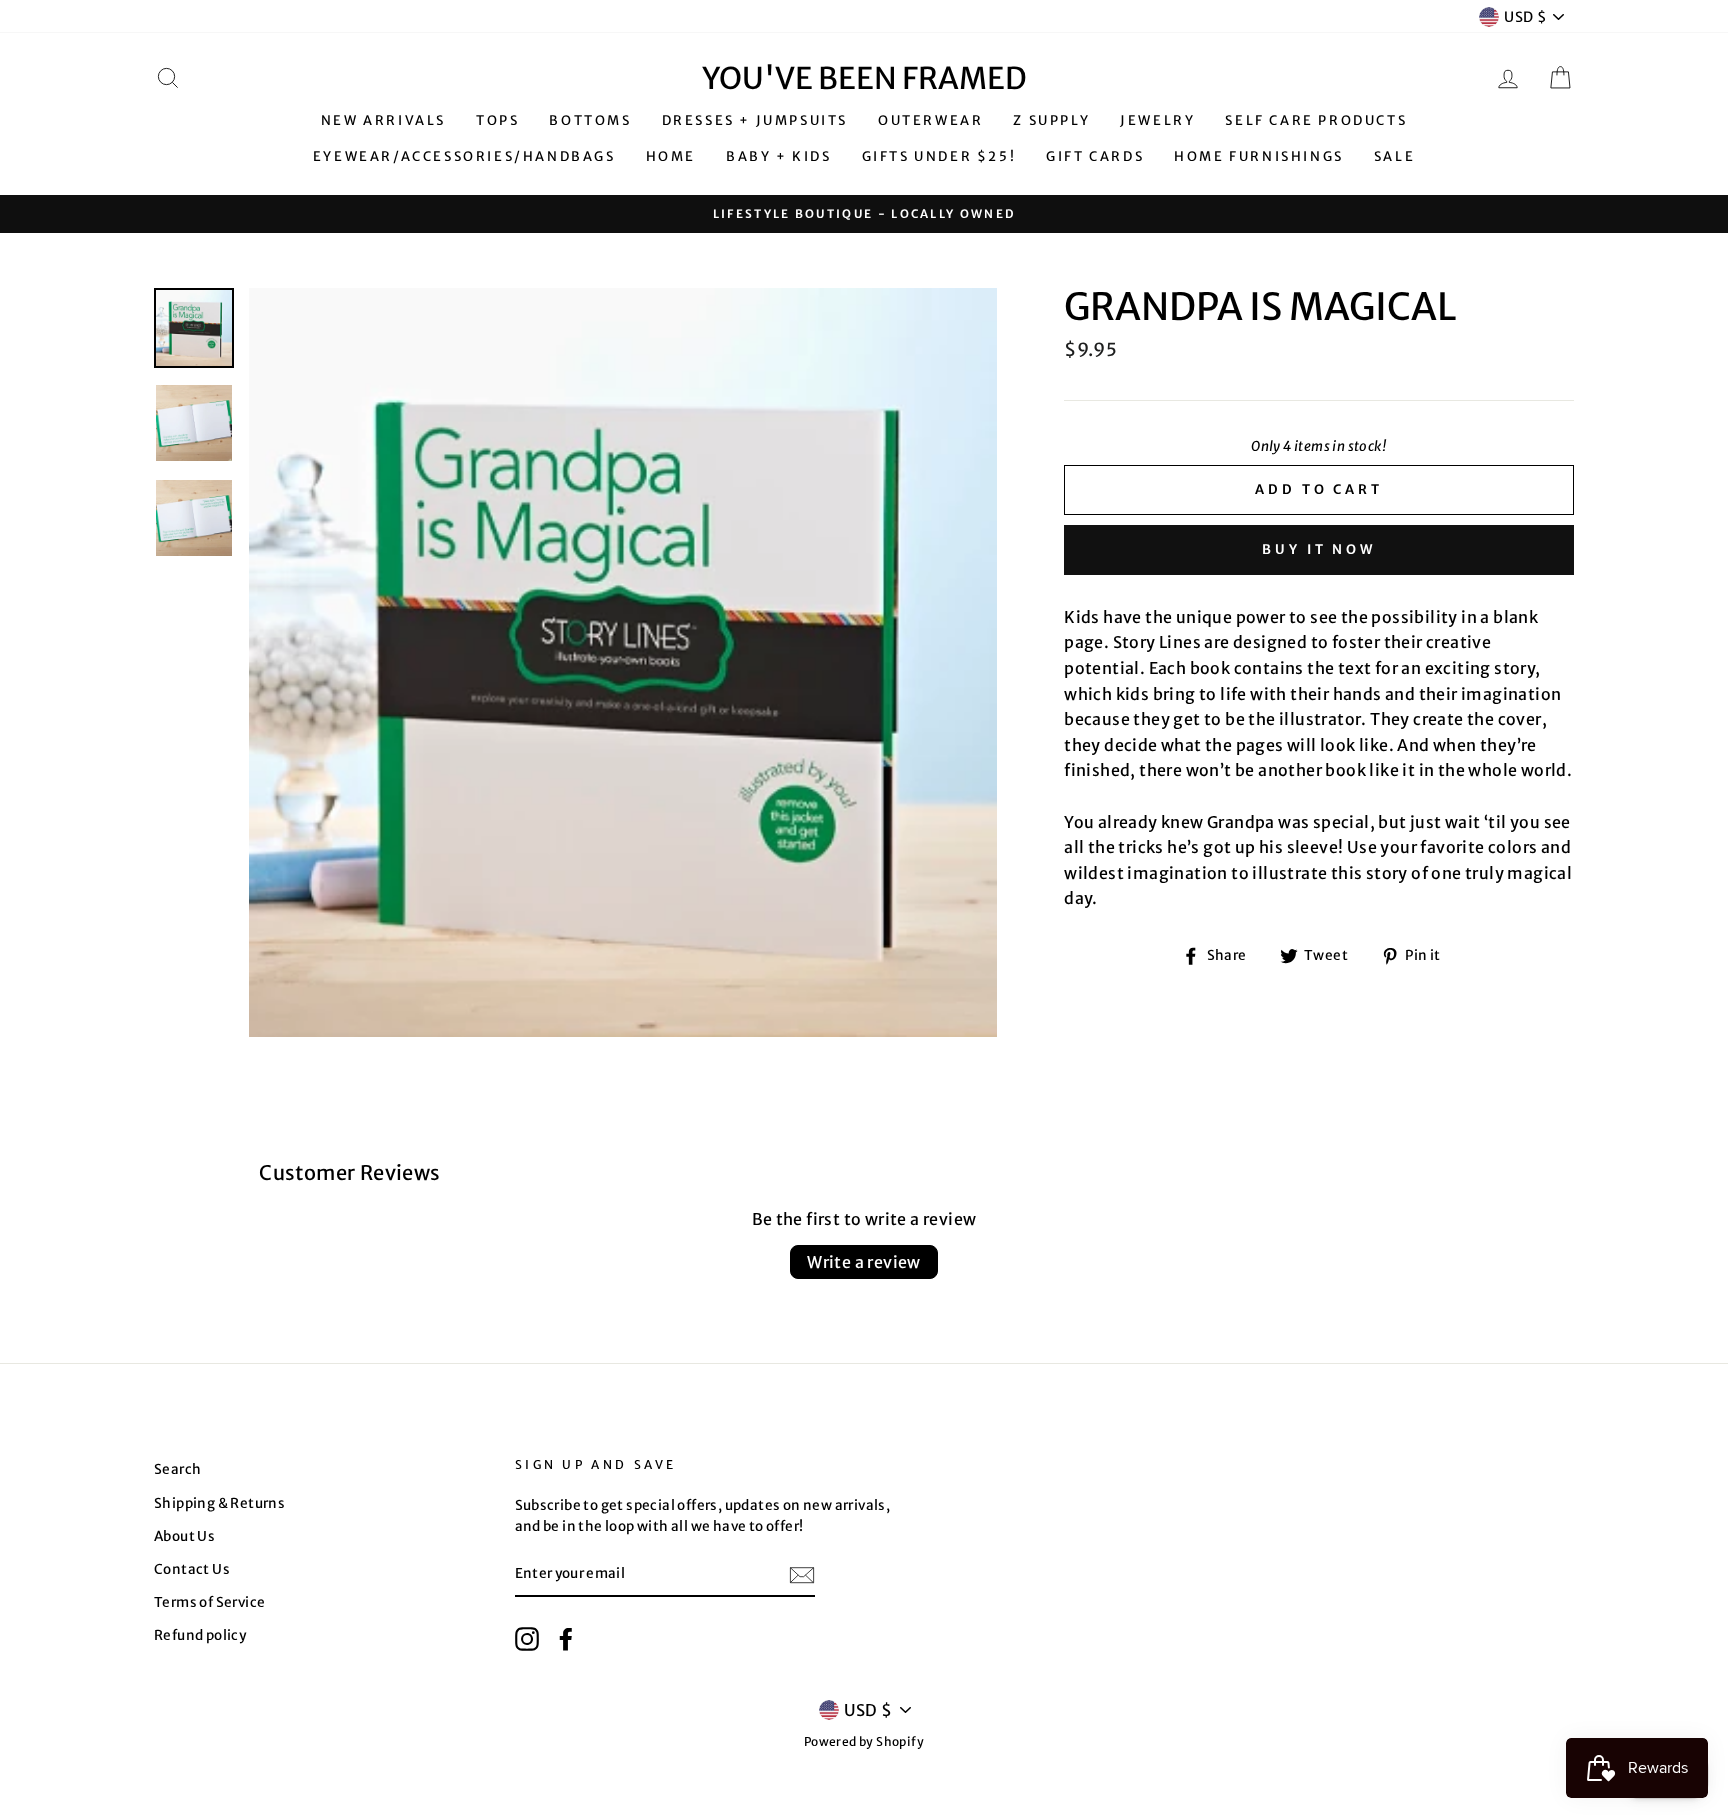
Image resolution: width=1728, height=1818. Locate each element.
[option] (864, 214)
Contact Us (192, 1569)
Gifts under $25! (939, 156)
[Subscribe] (802, 1575)
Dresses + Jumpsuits (755, 120)
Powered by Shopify (864, 1741)
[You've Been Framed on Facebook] (566, 1639)
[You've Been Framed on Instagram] (527, 1639)
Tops (497, 120)
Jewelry (1157, 120)
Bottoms (590, 120)
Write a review (864, 1262)
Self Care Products (1316, 120)
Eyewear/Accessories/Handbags (464, 156)
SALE (1394, 156)
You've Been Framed (864, 78)
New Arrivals (383, 120)
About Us (184, 1536)
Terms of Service (209, 1602)
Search (177, 1469)
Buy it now (1319, 549)
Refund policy (200, 1635)
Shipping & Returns (219, 1503)
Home (671, 156)
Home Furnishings (1259, 156)
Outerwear (930, 120)
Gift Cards (1095, 156)
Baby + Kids (779, 156)
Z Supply (1051, 120)
